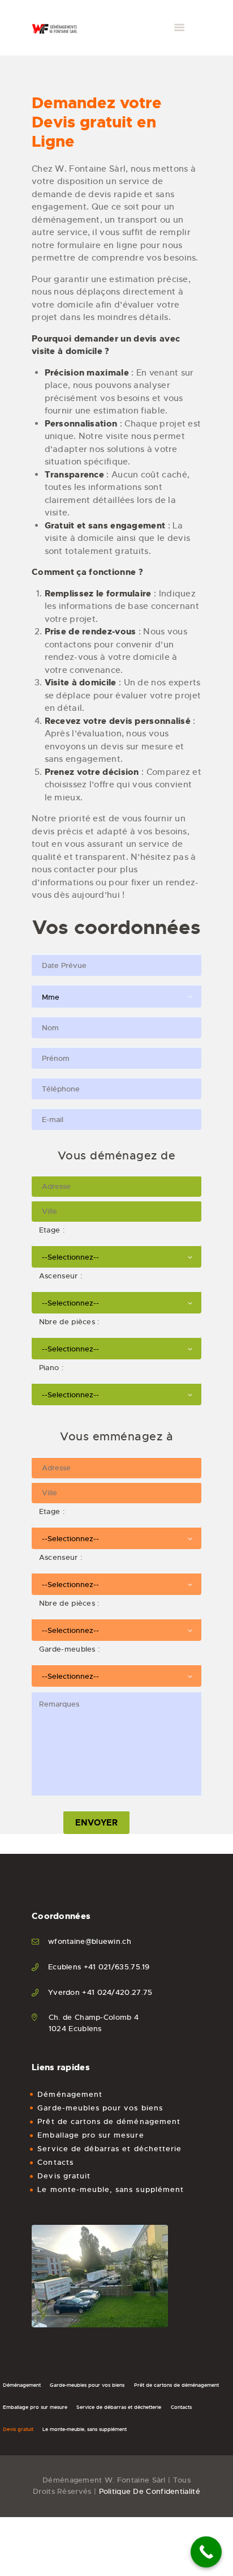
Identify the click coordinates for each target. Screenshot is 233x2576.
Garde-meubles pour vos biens (100, 2108)
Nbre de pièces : (66, 1322)
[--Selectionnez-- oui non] (116, 1300)
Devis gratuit (64, 2176)
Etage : (48, 1230)
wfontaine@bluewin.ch (90, 1941)
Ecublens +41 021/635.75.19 (99, 1967)
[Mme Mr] (116, 995)
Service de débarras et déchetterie (109, 2149)
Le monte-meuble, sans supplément (111, 2189)
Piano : (48, 1368)
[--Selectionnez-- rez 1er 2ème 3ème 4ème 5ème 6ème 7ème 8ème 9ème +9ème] (116, 1255)
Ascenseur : (57, 1276)
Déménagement (70, 2094)
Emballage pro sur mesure (90, 2135)
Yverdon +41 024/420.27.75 (100, 1992)
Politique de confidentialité (150, 2491)
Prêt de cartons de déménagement (109, 2121)
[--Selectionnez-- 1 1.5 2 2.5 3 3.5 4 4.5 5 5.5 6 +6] (116, 1346)
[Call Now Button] (206, 2552)
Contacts (55, 2162)
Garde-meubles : (66, 1649)
